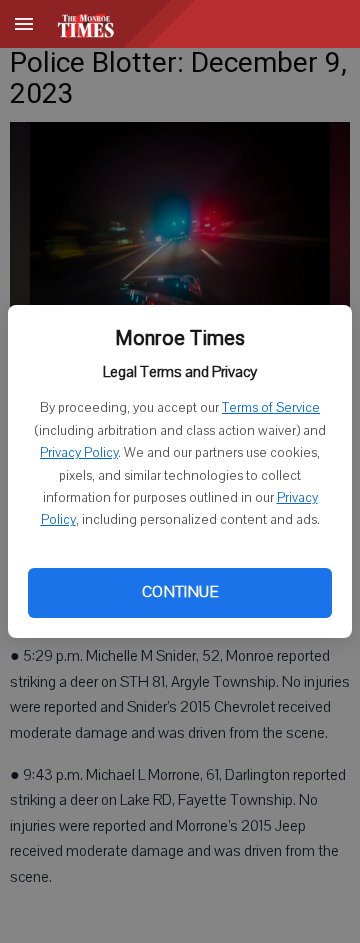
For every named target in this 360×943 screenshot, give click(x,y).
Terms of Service (271, 408)
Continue (180, 592)
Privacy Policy (79, 453)
